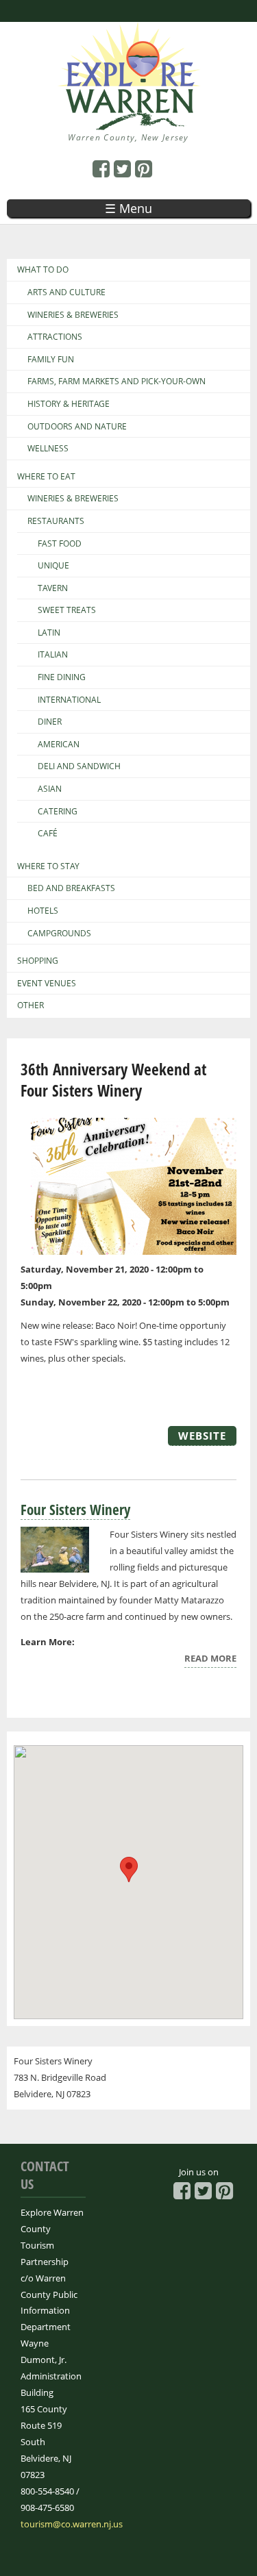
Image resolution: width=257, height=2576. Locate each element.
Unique (53, 566)
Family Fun (51, 360)
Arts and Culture (66, 292)
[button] (129, 1870)
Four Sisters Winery (75, 1510)
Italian (53, 655)
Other (30, 1005)
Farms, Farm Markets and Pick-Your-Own (117, 382)
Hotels (43, 911)
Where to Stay (48, 866)
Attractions (55, 337)
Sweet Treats (67, 610)
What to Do (43, 270)
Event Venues (47, 984)
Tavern (53, 588)
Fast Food (60, 544)
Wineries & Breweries (73, 315)
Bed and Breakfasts (71, 888)
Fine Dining (62, 677)
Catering (58, 812)
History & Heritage (69, 404)
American (59, 745)
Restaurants (56, 521)
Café (48, 834)
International (69, 700)
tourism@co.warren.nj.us (72, 2524)
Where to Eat (46, 477)
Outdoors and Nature (77, 427)
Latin (49, 633)
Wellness (48, 449)
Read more (210, 1660)
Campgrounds (59, 934)
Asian (50, 789)
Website (202, 1436)
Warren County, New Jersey (128, 137)
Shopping (38, 961)
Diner (50, 722)
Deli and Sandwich (79, 766)
